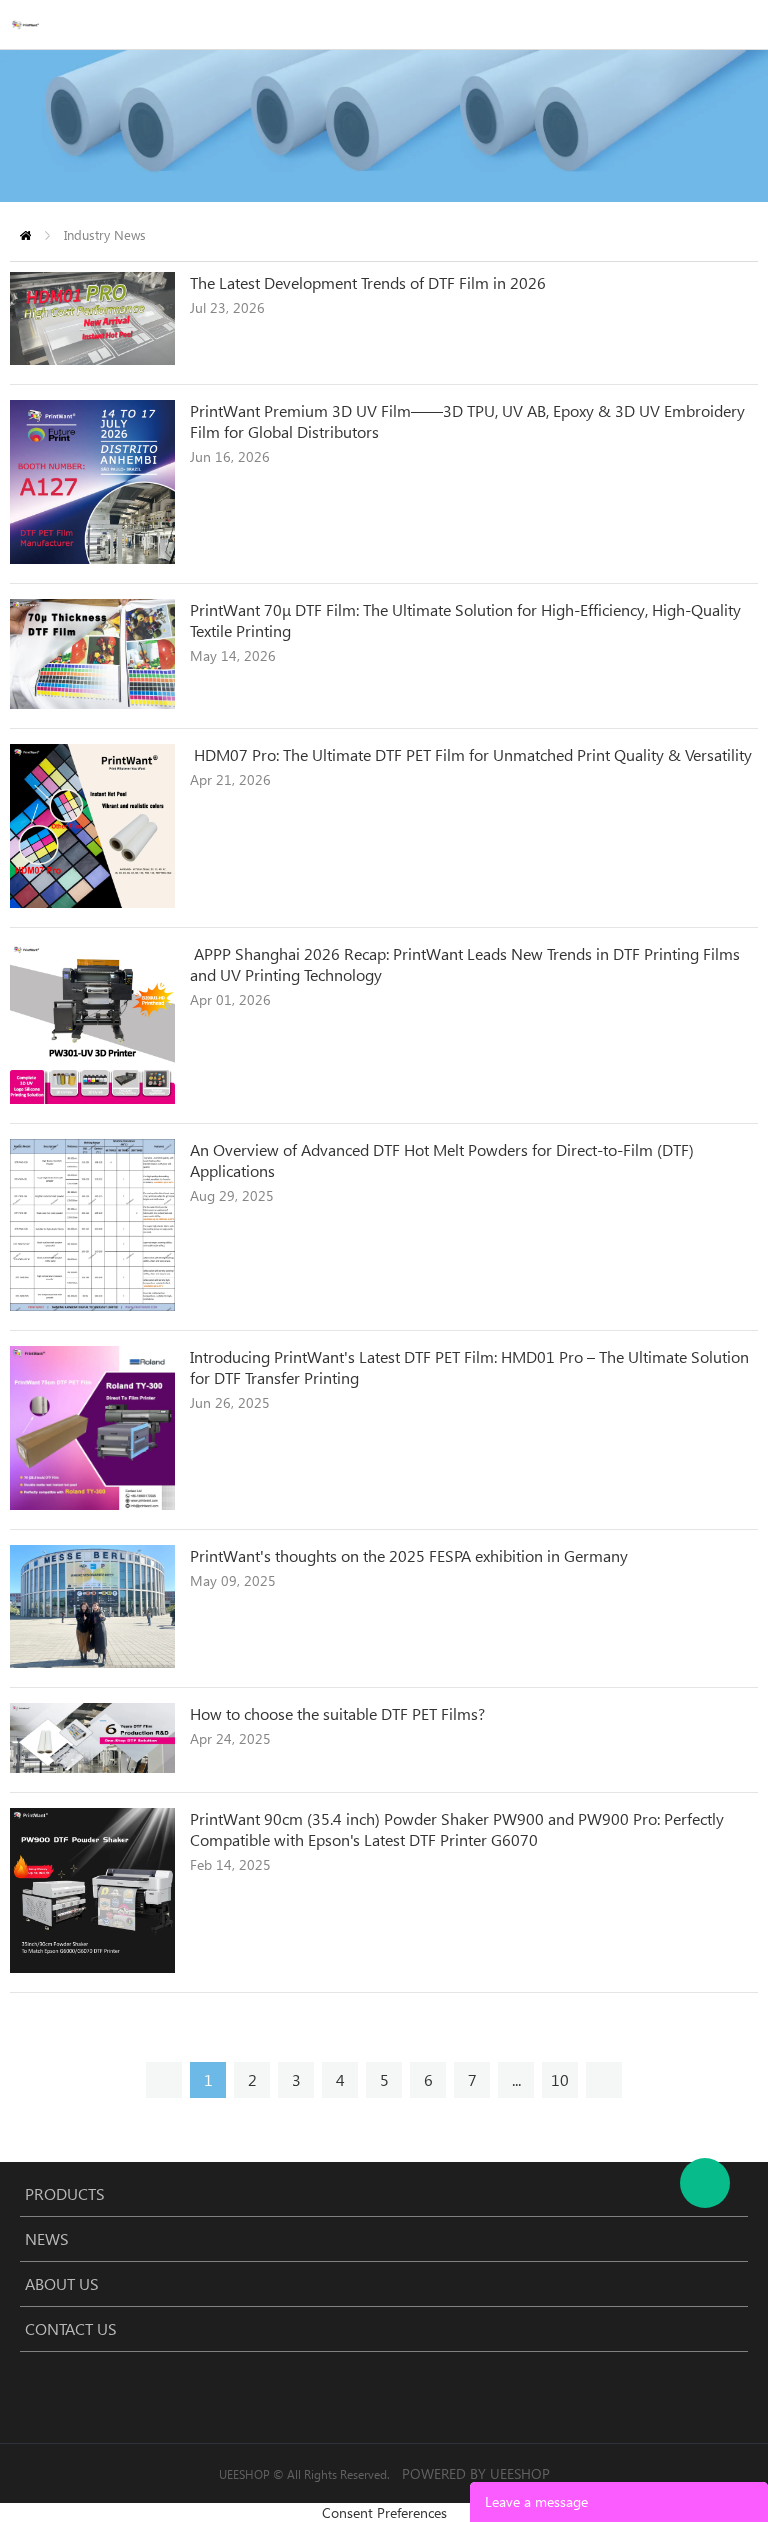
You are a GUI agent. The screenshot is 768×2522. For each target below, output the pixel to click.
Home (25, 235)
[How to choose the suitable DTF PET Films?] (92, 1767)
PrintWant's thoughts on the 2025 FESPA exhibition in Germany (409, 1555)
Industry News (105, 234)
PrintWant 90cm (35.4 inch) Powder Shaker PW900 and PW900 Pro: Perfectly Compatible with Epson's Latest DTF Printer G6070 (457, 1829)
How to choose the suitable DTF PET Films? (341, 1713)
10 (560, 2079)
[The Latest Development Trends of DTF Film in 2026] (92, 359)
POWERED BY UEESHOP (476, 2473)
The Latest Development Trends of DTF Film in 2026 (368, 282)
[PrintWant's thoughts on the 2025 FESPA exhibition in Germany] (92, 1662)
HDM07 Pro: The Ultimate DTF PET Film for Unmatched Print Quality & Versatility (471, 754)
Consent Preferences (384, 2512)
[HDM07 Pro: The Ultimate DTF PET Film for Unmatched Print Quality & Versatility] (92, 902)
